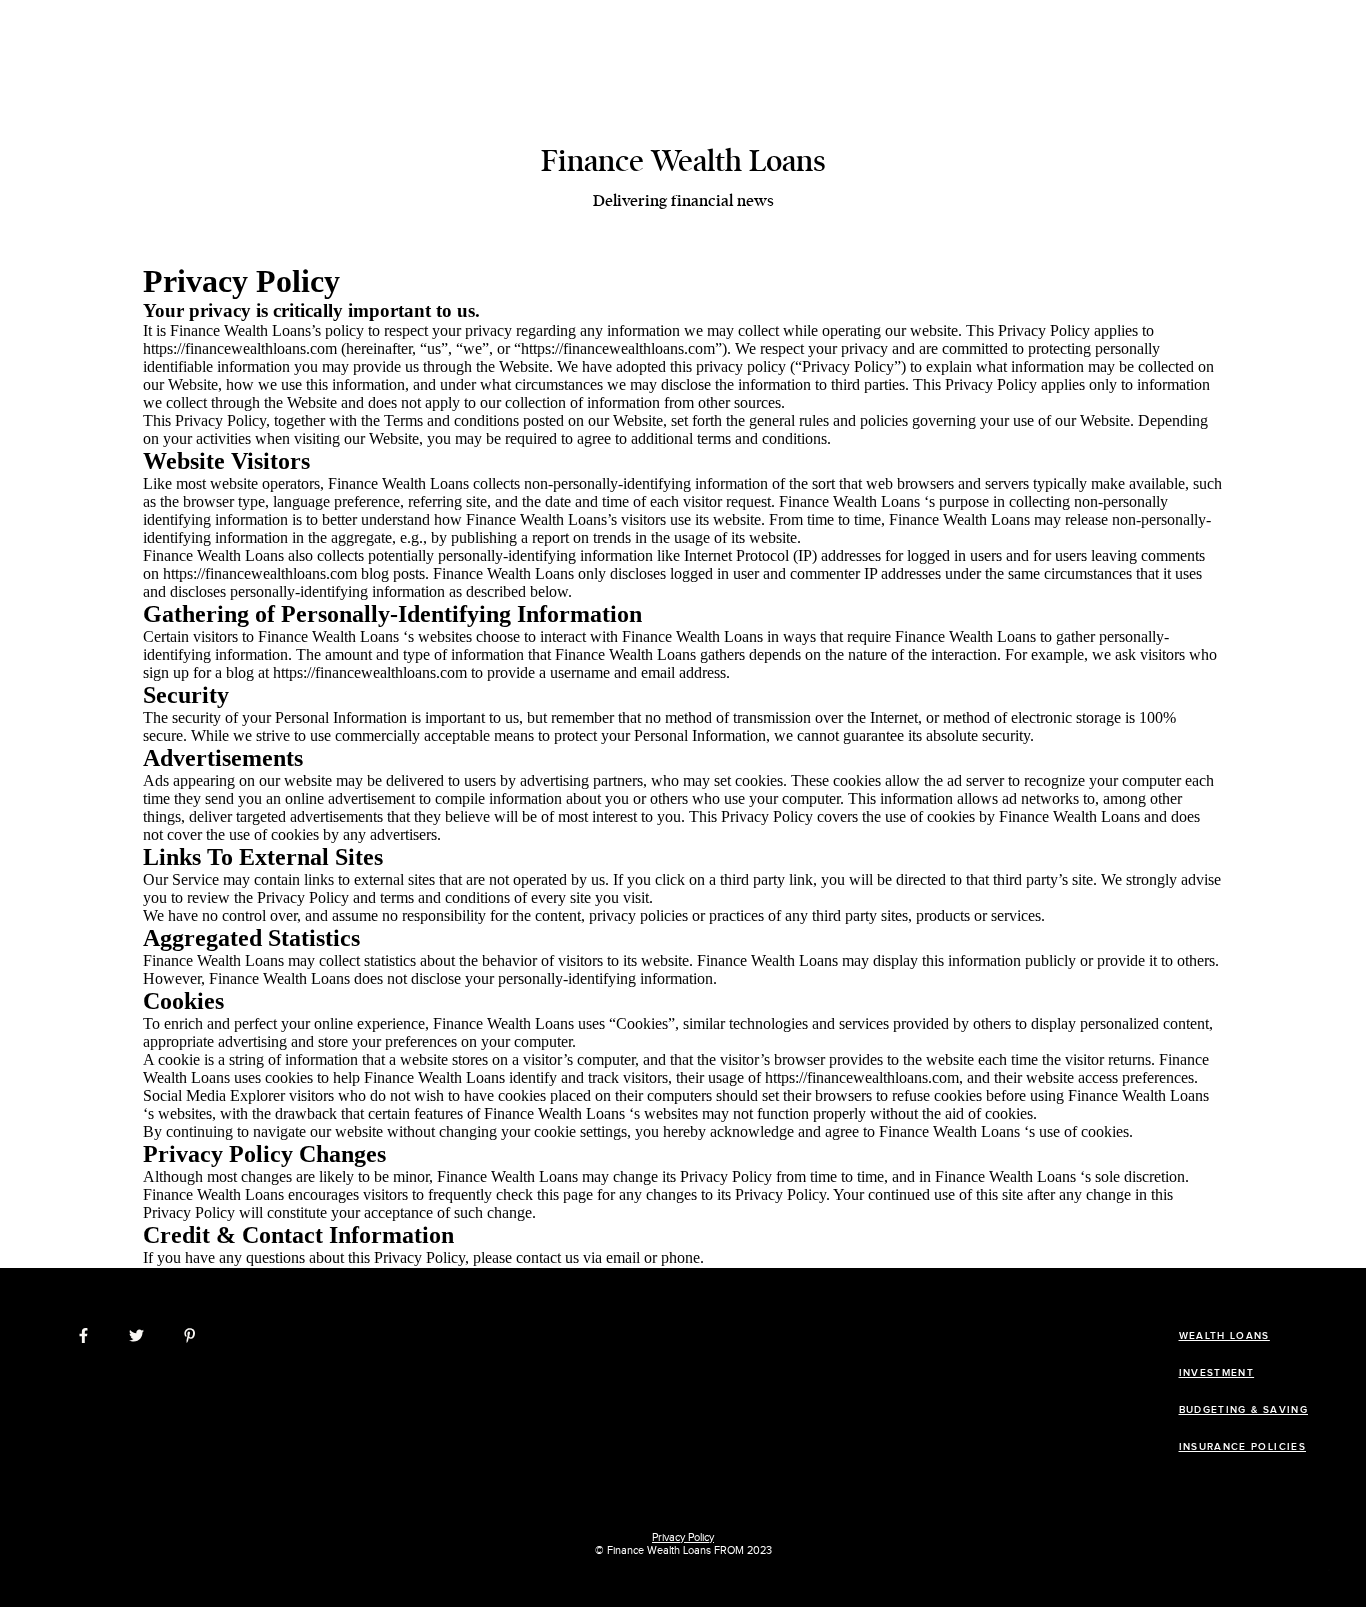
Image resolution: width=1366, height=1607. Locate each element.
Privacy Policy (683, 1537)
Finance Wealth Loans (683, 161)
